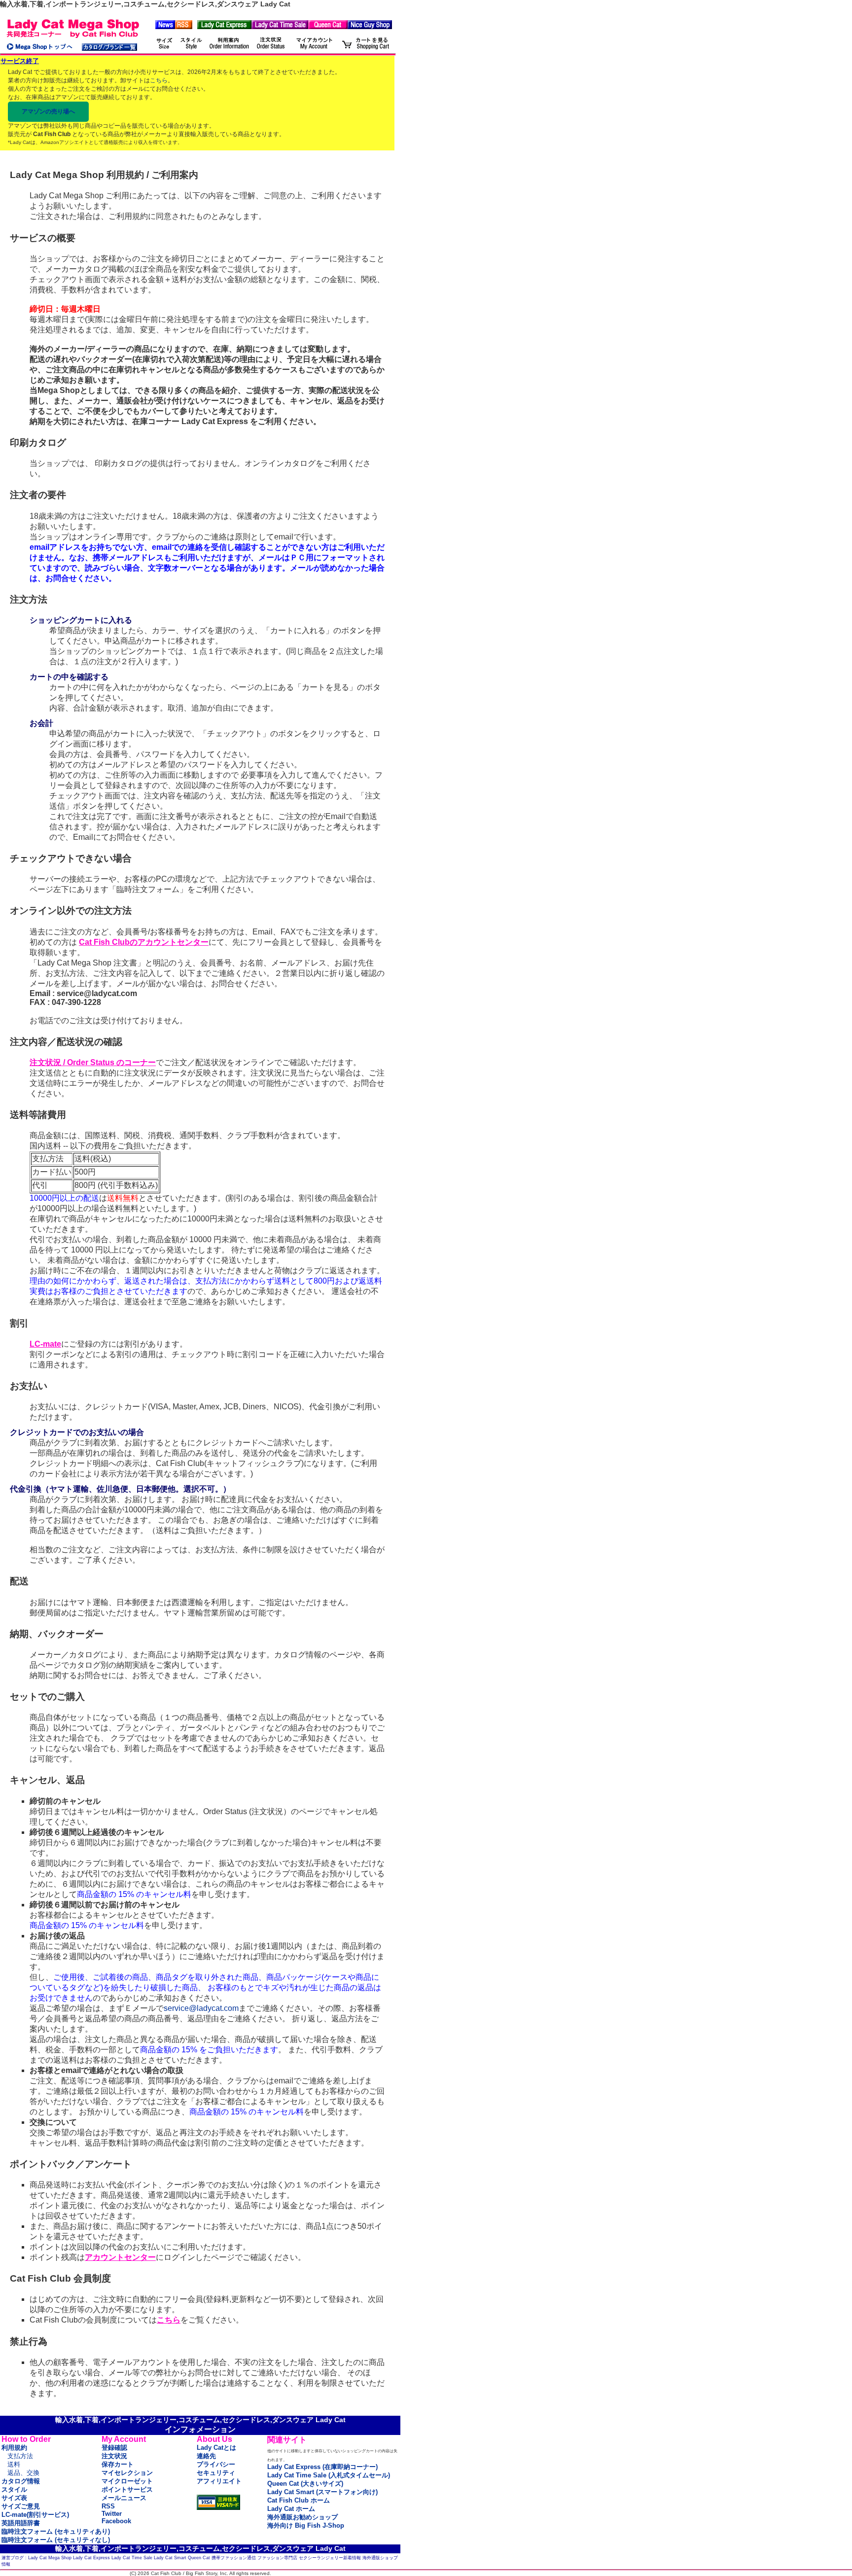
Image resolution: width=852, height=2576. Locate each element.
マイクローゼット (127, 2481)
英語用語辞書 (21, 2523)
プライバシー (216, 2464)
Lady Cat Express (91, 2558)
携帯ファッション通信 (234, 2558)
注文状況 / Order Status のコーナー (93, 1062)
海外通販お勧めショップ (302, 2517)
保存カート (118, 2464)
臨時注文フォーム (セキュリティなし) (56, 2540)
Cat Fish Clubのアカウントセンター (144, 942)
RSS (108, 2506)
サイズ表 (14, 2498)
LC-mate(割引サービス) (35, 2515)
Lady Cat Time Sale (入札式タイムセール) (329, 2475)
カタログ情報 (21, 2481)
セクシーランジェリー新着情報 (330, 2558)
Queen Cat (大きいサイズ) (305, 2484)
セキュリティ (216, 2473)
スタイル (14, 2489)
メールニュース (124, 2498)
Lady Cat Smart (170, 2558)
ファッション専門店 (277, 2558)
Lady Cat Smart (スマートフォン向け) (322, 2492)
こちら (159, 80)
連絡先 (206, 2456)
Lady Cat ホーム (291, 2509)
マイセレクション (127, 2473)
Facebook (116, 2521)
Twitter (112, 2514)
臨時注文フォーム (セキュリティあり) (56, 2531)
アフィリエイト (219, 2481)
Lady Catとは (216, 2448)
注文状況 (114, 2456)
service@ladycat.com (201, 2008)
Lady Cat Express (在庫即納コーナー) (322, 2467)
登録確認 (114, 2448)
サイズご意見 (21, 2506)
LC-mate (45, 1344)
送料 (14, 2464)
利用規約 (14, 2448)
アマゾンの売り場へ (48, 111)
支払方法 (20, 2456)
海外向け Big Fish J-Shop (306, 2525)
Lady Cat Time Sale (132, 2558)
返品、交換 (23, 2473)
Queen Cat (199, 2558)
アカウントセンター (120, 2257)
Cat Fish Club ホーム (299, 2500)
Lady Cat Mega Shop (50, 2558)
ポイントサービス (127, 2489)
